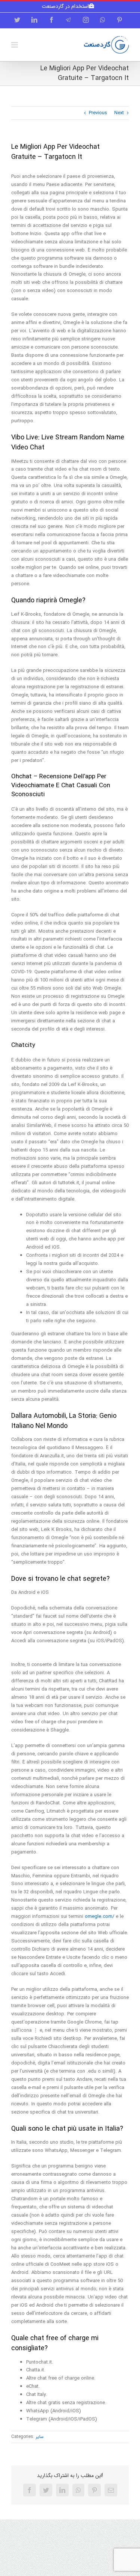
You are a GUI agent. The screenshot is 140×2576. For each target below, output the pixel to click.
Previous (98, 113)
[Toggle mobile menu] (15, 45)
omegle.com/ (99, 1917)
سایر (40, 2437)
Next (119, 113)
